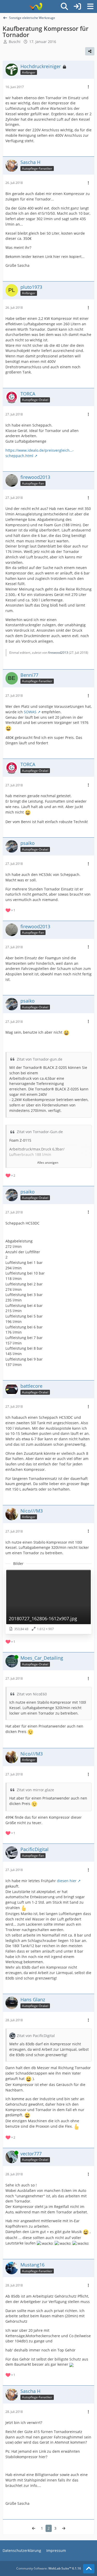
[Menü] (90, 6)
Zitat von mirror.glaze (35, 1790)
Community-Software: (49, 2568)
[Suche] (64, 6)
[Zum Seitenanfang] (89, 2569)
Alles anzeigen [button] (48, 1163)
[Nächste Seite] (64, 2528)
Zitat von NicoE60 (32, 1694)
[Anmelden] (77, 6)
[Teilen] (90, 51)
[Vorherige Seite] (34, 2528)
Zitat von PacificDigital (36, 2036)
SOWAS (30, 712)
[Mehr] (88, 87)
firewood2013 (58, 653)
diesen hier (67, 1881)
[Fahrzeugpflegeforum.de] (36, 6)
